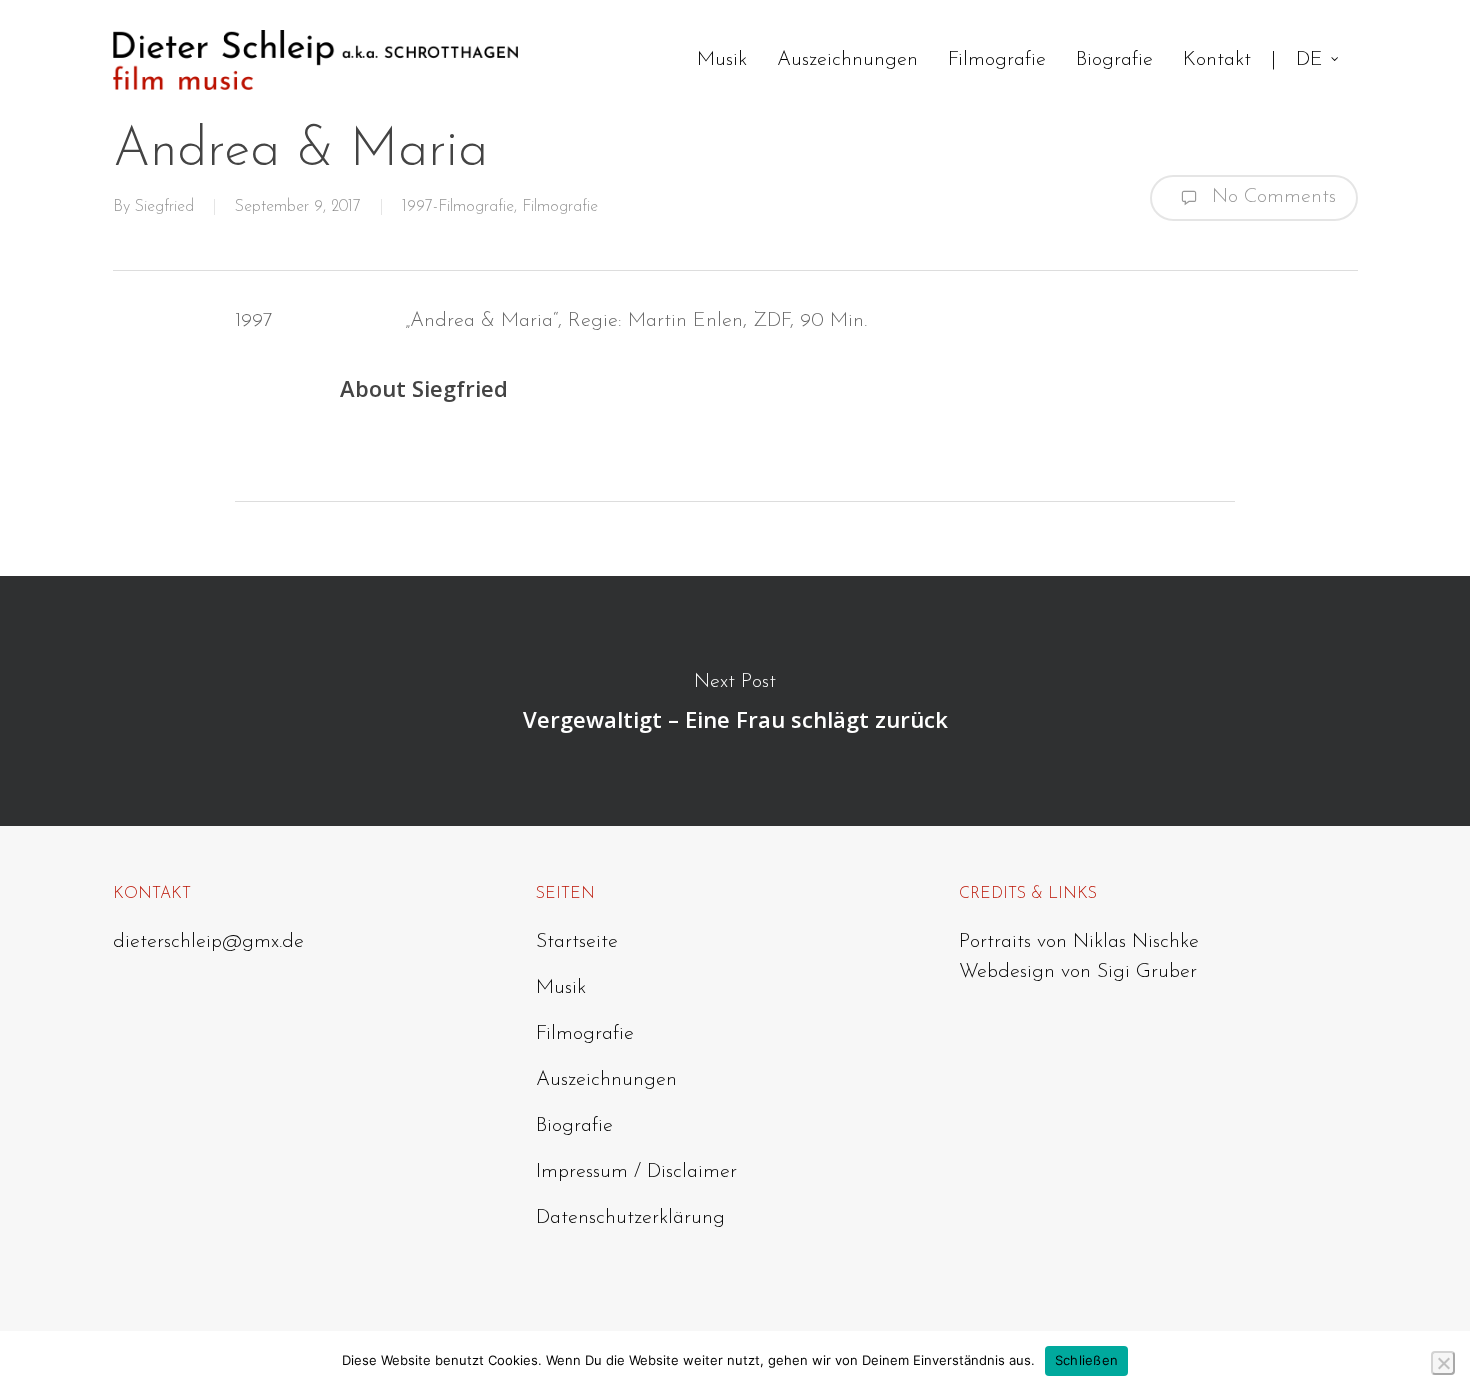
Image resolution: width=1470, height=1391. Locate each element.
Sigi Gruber (1147, 972)
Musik (561, 988)
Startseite (577, 942)
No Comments (1271, 196)
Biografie (574, 1126)
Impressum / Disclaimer (636, 1172)
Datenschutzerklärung (630, 1218)
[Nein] (1443, 1363)
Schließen (1086, 1360)
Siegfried (164, 207)
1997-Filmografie (458, 207)
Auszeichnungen (606, 1080)
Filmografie (560, 207)
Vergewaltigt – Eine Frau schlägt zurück (735, 701)
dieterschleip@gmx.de (208, 942)
